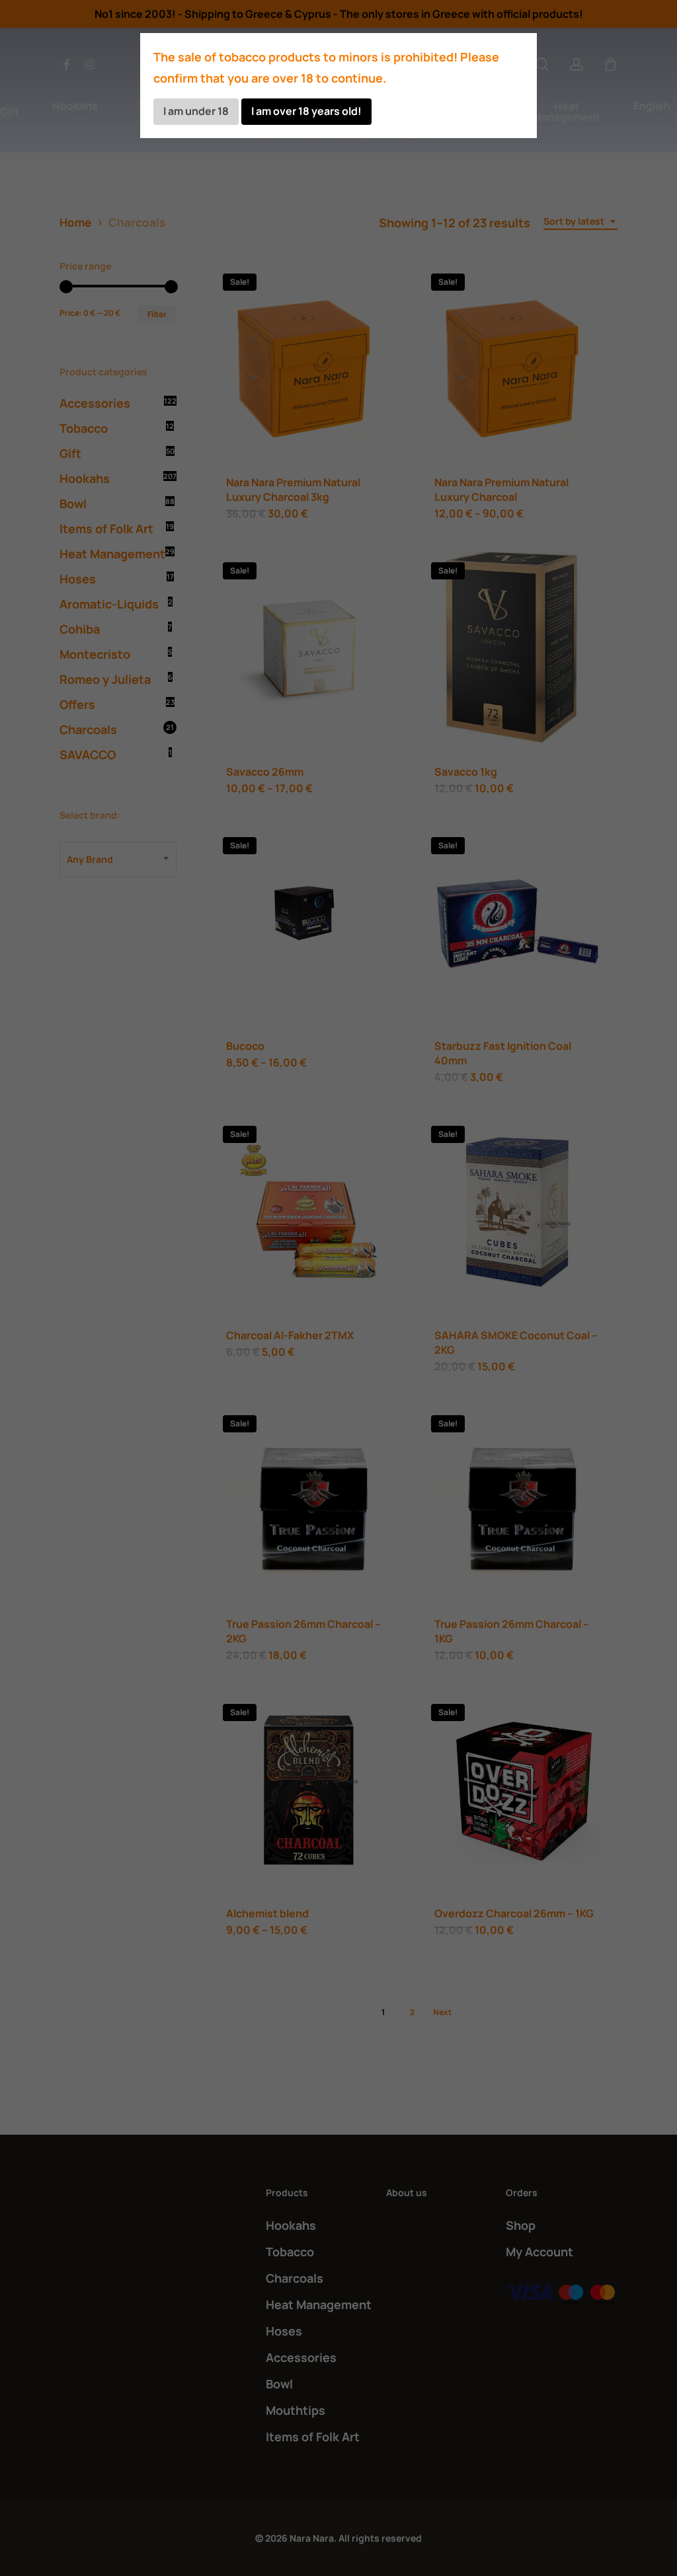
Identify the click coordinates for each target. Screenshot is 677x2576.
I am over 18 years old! (306, 111)
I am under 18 (196, 111)
